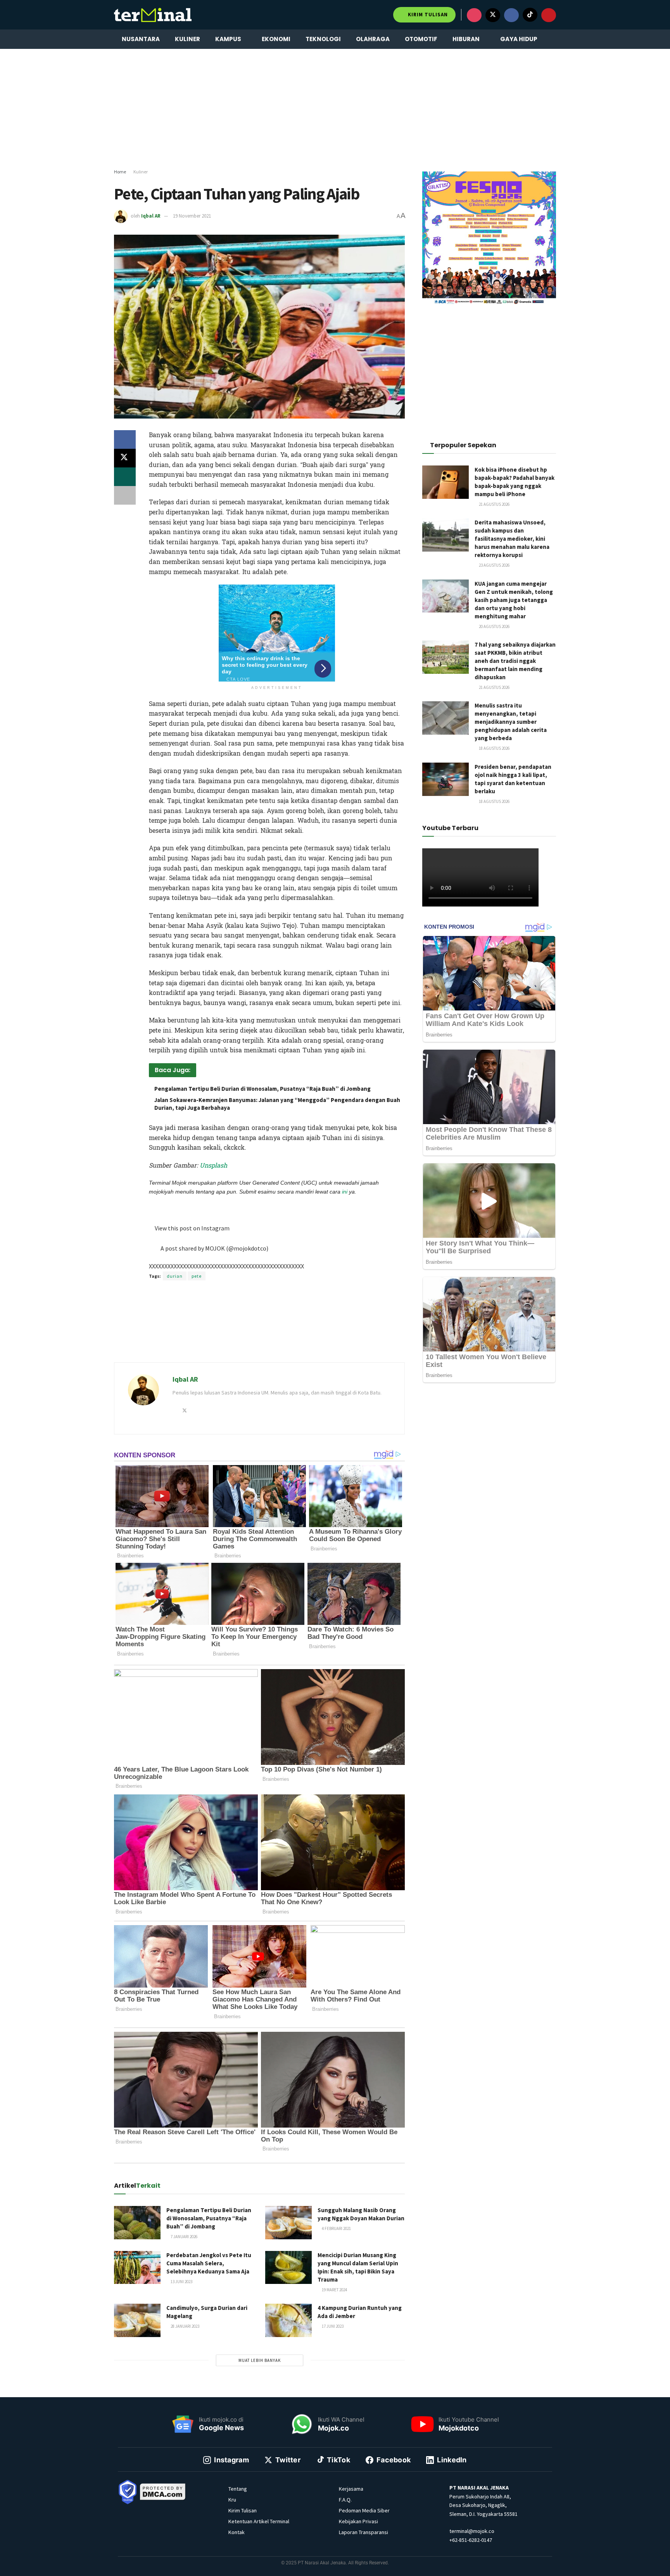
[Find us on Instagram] (474, 15)
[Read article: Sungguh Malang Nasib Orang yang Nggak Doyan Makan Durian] (288, 2223)
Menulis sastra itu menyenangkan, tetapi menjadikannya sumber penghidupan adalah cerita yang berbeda (511, 722)
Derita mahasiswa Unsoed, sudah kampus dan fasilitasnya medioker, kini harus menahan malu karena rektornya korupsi (512, 539)
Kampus (228, 39)
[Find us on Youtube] (549, 15)
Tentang (238, 2489)
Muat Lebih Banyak (260, 2360)
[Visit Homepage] (153, 15)
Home (120, 172)
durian (175, 1276)
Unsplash (213, 1165)
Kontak (237, 2532)
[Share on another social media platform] (125, 495)
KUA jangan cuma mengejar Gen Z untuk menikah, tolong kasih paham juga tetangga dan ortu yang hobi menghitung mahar (514, 600)
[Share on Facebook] (125, 439)
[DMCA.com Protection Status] (163, 2491)
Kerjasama (351, 2489)
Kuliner (187, 39)
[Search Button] (553, 39)
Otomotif (421, 39)
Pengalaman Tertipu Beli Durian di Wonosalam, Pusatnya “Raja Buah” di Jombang (262, 1089)
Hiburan (466, 39)
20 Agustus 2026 (494, 626)
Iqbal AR (151, 216)
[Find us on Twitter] (493, 15)
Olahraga (373, 39)
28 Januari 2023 (185, 2326)
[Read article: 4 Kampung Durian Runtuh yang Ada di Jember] (288, 2320)
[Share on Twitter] (125, 458)
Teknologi (323, 39)
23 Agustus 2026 (494, 565)
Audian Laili (251, 1202)
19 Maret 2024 (334, 2290)
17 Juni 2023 (332, 2326)
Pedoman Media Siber (364, 2510)
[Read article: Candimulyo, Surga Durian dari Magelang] (137, 2320)
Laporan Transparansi (363, 2532)
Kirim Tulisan (427, 15)
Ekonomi (276, 39)
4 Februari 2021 (336, 2228)
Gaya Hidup (519, 39)
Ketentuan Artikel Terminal (259, 2521)
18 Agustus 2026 (494, 748)
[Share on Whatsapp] (125, 477)
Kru (232, 2500)
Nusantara (141, 39)
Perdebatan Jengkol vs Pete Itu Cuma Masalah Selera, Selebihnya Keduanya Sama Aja (209, 2263)
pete (197, 1276)
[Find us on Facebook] (511, 15)
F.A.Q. (345, 2500)
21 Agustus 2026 (494, 504)
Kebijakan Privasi (358, 2521)
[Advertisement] (335, 109)
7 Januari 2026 (184, 2237)
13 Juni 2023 (181, 2282)
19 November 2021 (192, 216)
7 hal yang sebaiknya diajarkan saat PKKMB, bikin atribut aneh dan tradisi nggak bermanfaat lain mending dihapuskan (515, 661)
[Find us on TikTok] (530, 15)
